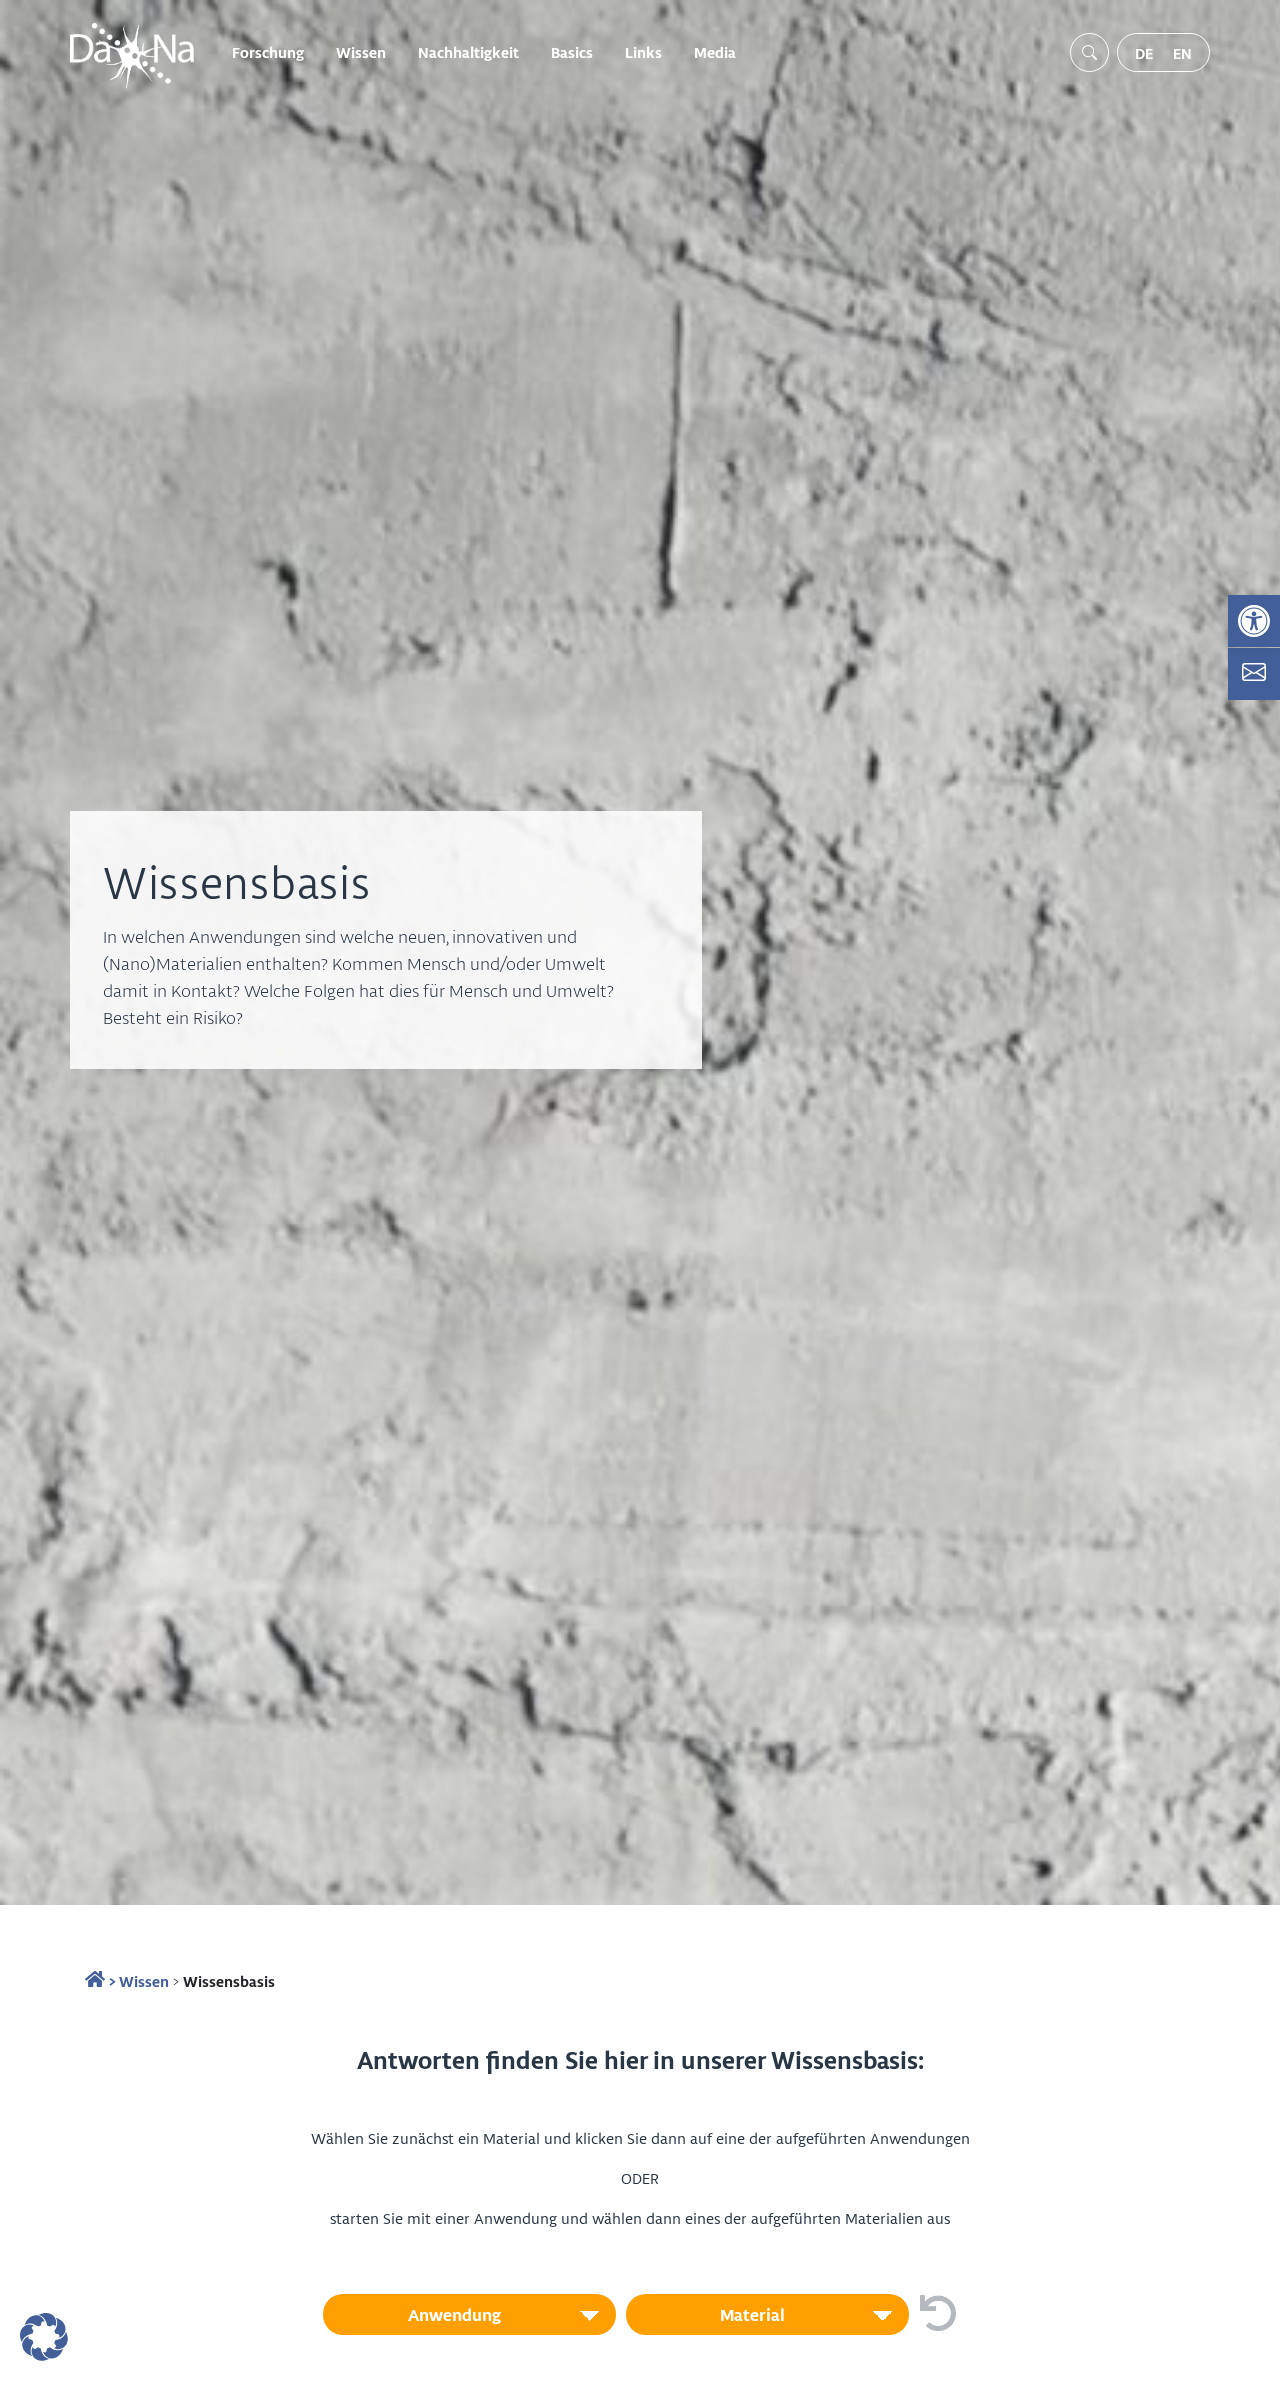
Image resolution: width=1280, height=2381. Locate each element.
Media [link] (715, 52)
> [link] (110, 1981)
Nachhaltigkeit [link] (468, 52)
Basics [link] (572, 52)
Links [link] (643, 52)
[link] (1254, 621)
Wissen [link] (361, 52)
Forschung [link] (268, 52)
